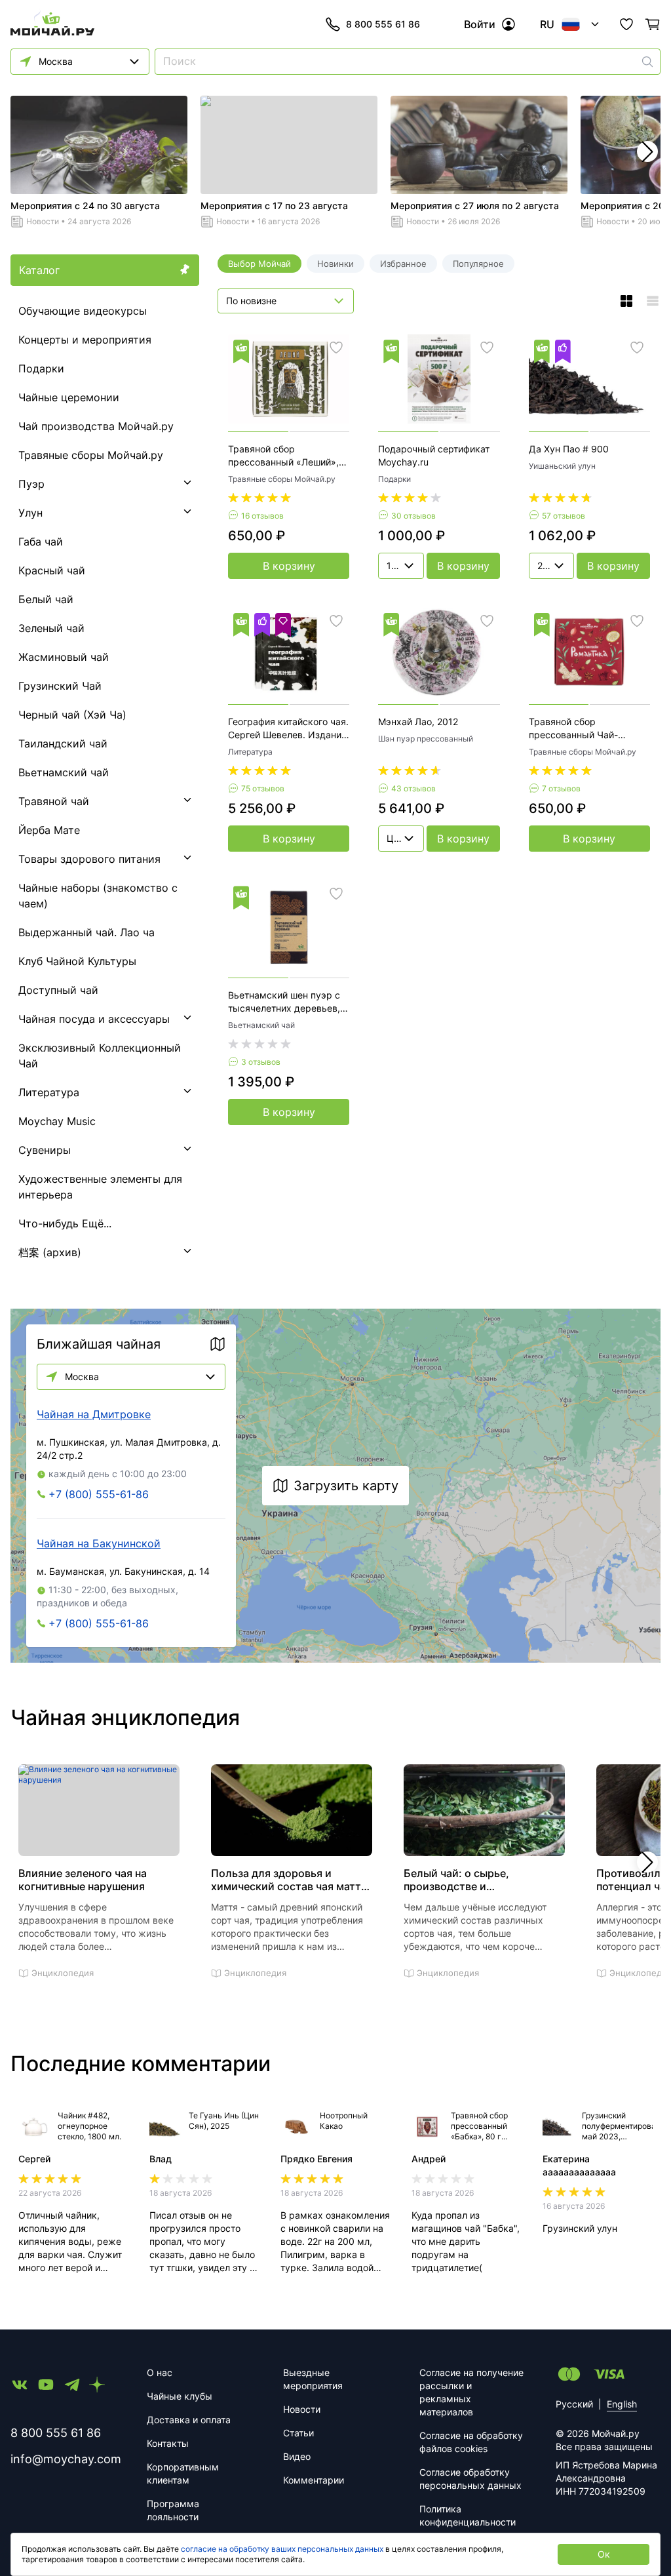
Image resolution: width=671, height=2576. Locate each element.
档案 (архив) (50, 1252)
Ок (604, 2554)
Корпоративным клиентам (183, 2473)
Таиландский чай (63, 743)
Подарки (41, 368)
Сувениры (45, 1150)
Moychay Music (57, 1121)
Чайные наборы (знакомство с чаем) (98, 896)
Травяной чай (54, 801)
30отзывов (413, 516)
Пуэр (31, 484)
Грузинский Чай (60, 686)
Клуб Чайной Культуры (77, 961)
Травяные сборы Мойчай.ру (91, 455)
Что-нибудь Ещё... (65, 1223)
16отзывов (262, 516)
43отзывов (413, 788)
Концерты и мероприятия (85, 340)
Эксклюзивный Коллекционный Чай (100, 1056)
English (622, 2404)
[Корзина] (653, 24)
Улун (30, 513)
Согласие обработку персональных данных (470, 2479)
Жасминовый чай (64, 657)
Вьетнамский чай (64, 772)
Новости (43, 221)
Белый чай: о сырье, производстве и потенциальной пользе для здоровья (474, 1880)
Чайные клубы (180, 2396)
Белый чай (46, 599)
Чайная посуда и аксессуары (94, 1019)
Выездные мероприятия (313, 2379)
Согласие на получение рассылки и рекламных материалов (471, 2392)
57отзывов (564, 516)
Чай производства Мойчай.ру (96, 426)
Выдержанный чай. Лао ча (86, 932)
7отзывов (561, 788)
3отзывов (261, 1062)
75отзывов (263, 788)
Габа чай (41, 542)
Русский (574, 2404)
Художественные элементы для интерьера (100, 1187)
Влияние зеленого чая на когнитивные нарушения (83, 1880)
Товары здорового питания (89, 859)
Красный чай (52, 570)
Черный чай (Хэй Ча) (72, 715)
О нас (160, 2372)
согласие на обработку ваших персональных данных (282, 2549)
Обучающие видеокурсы (83, 311)
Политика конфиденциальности (468, 2515)
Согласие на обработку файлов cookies (471, 2442)
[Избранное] (626, 24)
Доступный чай (58, 990)
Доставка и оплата (189, 2420)
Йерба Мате (49, 830)
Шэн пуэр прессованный (426, 739)
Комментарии (314, 2480)
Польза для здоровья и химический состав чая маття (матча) (289, 1880)
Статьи (298, 2433)
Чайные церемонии (69, 397)
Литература (49, 1092)
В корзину (289, 566)
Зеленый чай (51, 628)
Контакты (168, 2443)
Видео (297, 2456)
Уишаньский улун (562, 466)
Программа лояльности (173, 2510)
